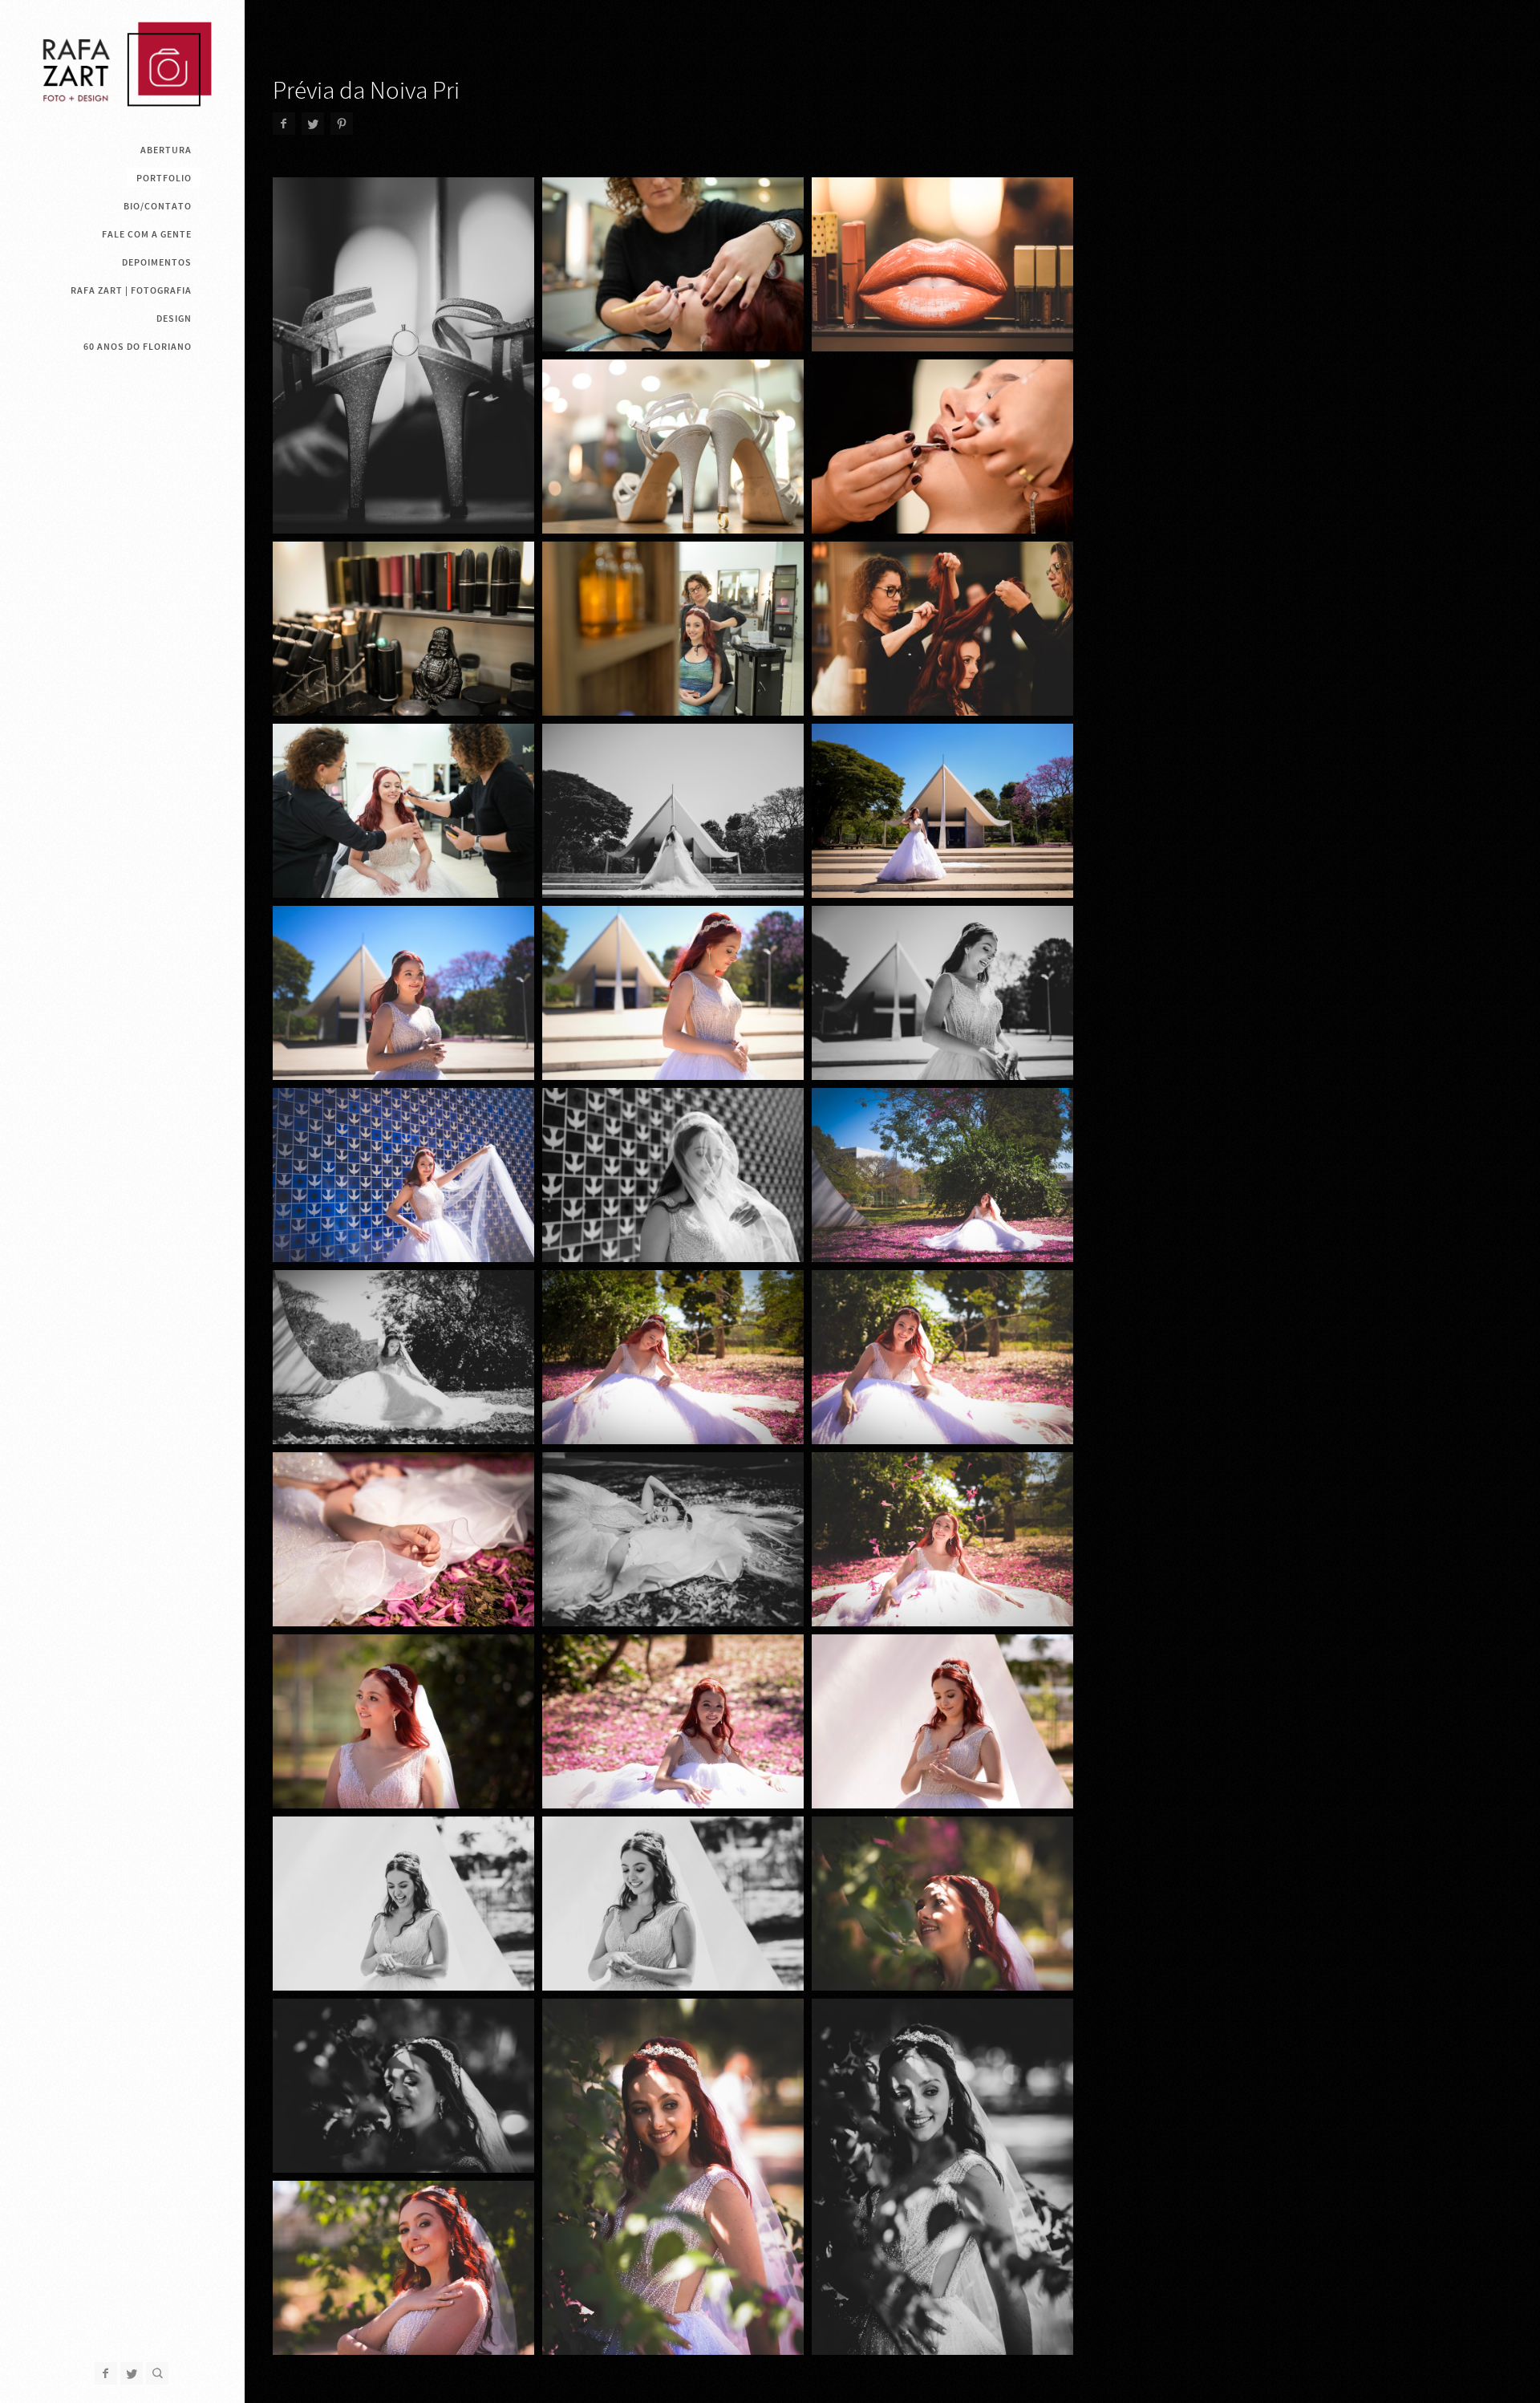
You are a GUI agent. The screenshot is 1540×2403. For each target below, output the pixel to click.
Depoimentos (157, 262)
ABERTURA (166, 150)
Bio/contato (158, 206)
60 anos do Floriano (138, 347)
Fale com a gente (147, 234)
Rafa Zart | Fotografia (131, 290)
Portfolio (164, 178)
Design (174, 319)
